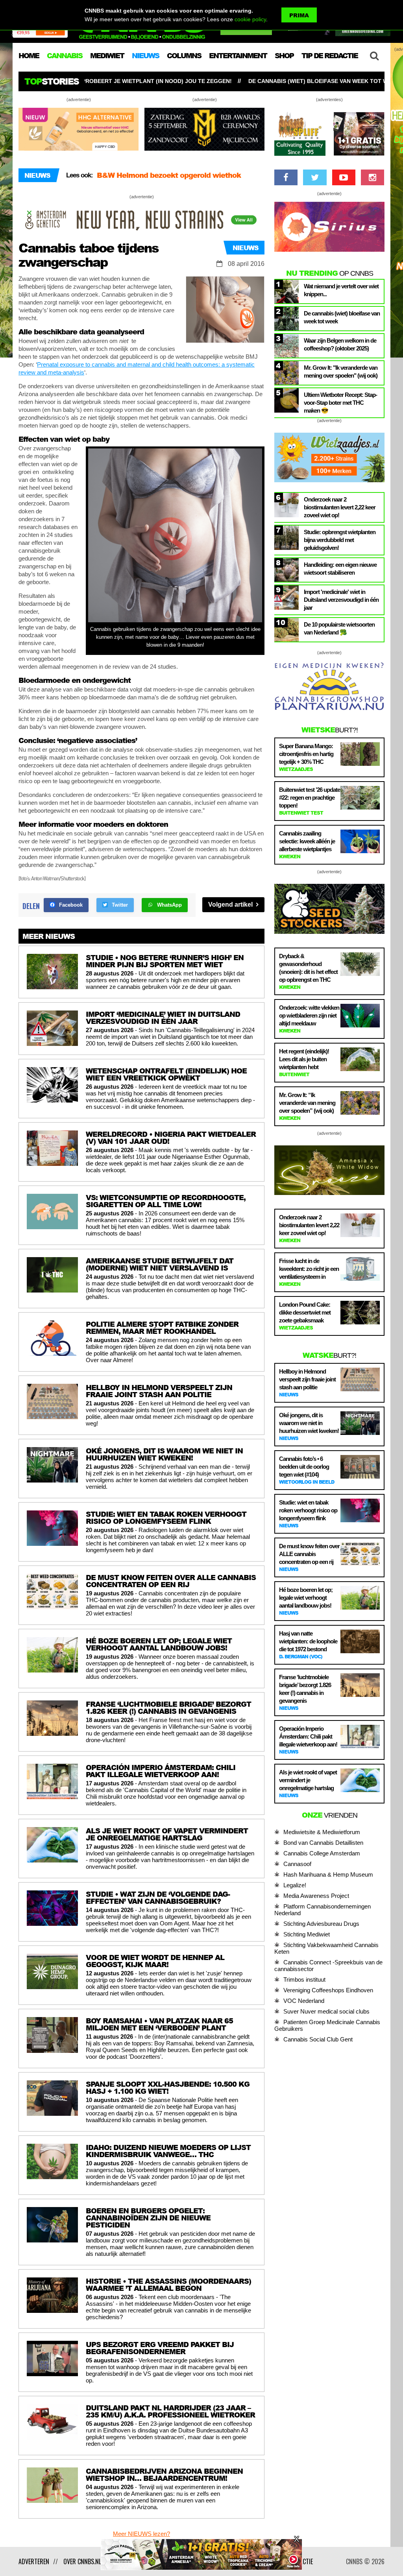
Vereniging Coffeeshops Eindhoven (328, 1990)
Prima (299, 15)
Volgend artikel (231, 904)
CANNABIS (65, 55)
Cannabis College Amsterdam (322, 1853)
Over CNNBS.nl (82, 2561)
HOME (29, 55)
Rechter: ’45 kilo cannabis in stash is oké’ (169, 175)
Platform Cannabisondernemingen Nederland (323, 1910)
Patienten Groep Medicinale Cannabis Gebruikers (327, 2025)
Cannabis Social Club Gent (318, 2039)
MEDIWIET (107, 55)
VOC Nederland (304, 2001)
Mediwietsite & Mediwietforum (322, 1832)
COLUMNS (184, 55)
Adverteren (34, 2561)
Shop (284, 55)
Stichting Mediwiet (307, 1934)
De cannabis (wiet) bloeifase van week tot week (191, 81)
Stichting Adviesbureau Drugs (321, 1924)
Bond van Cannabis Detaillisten (323, 1843)
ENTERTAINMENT (238, 55)
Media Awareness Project (316, 1896)
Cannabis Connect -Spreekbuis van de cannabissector (328, 1966)
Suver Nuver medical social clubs (326, 2011)
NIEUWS (145, 55)
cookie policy (250, 19)
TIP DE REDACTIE (330, 55)
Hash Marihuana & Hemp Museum (328, 1874)
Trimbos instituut (304, 1979)
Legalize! (295, 1885)
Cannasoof (297, 1864)
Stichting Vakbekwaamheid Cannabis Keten (326, 1948)
